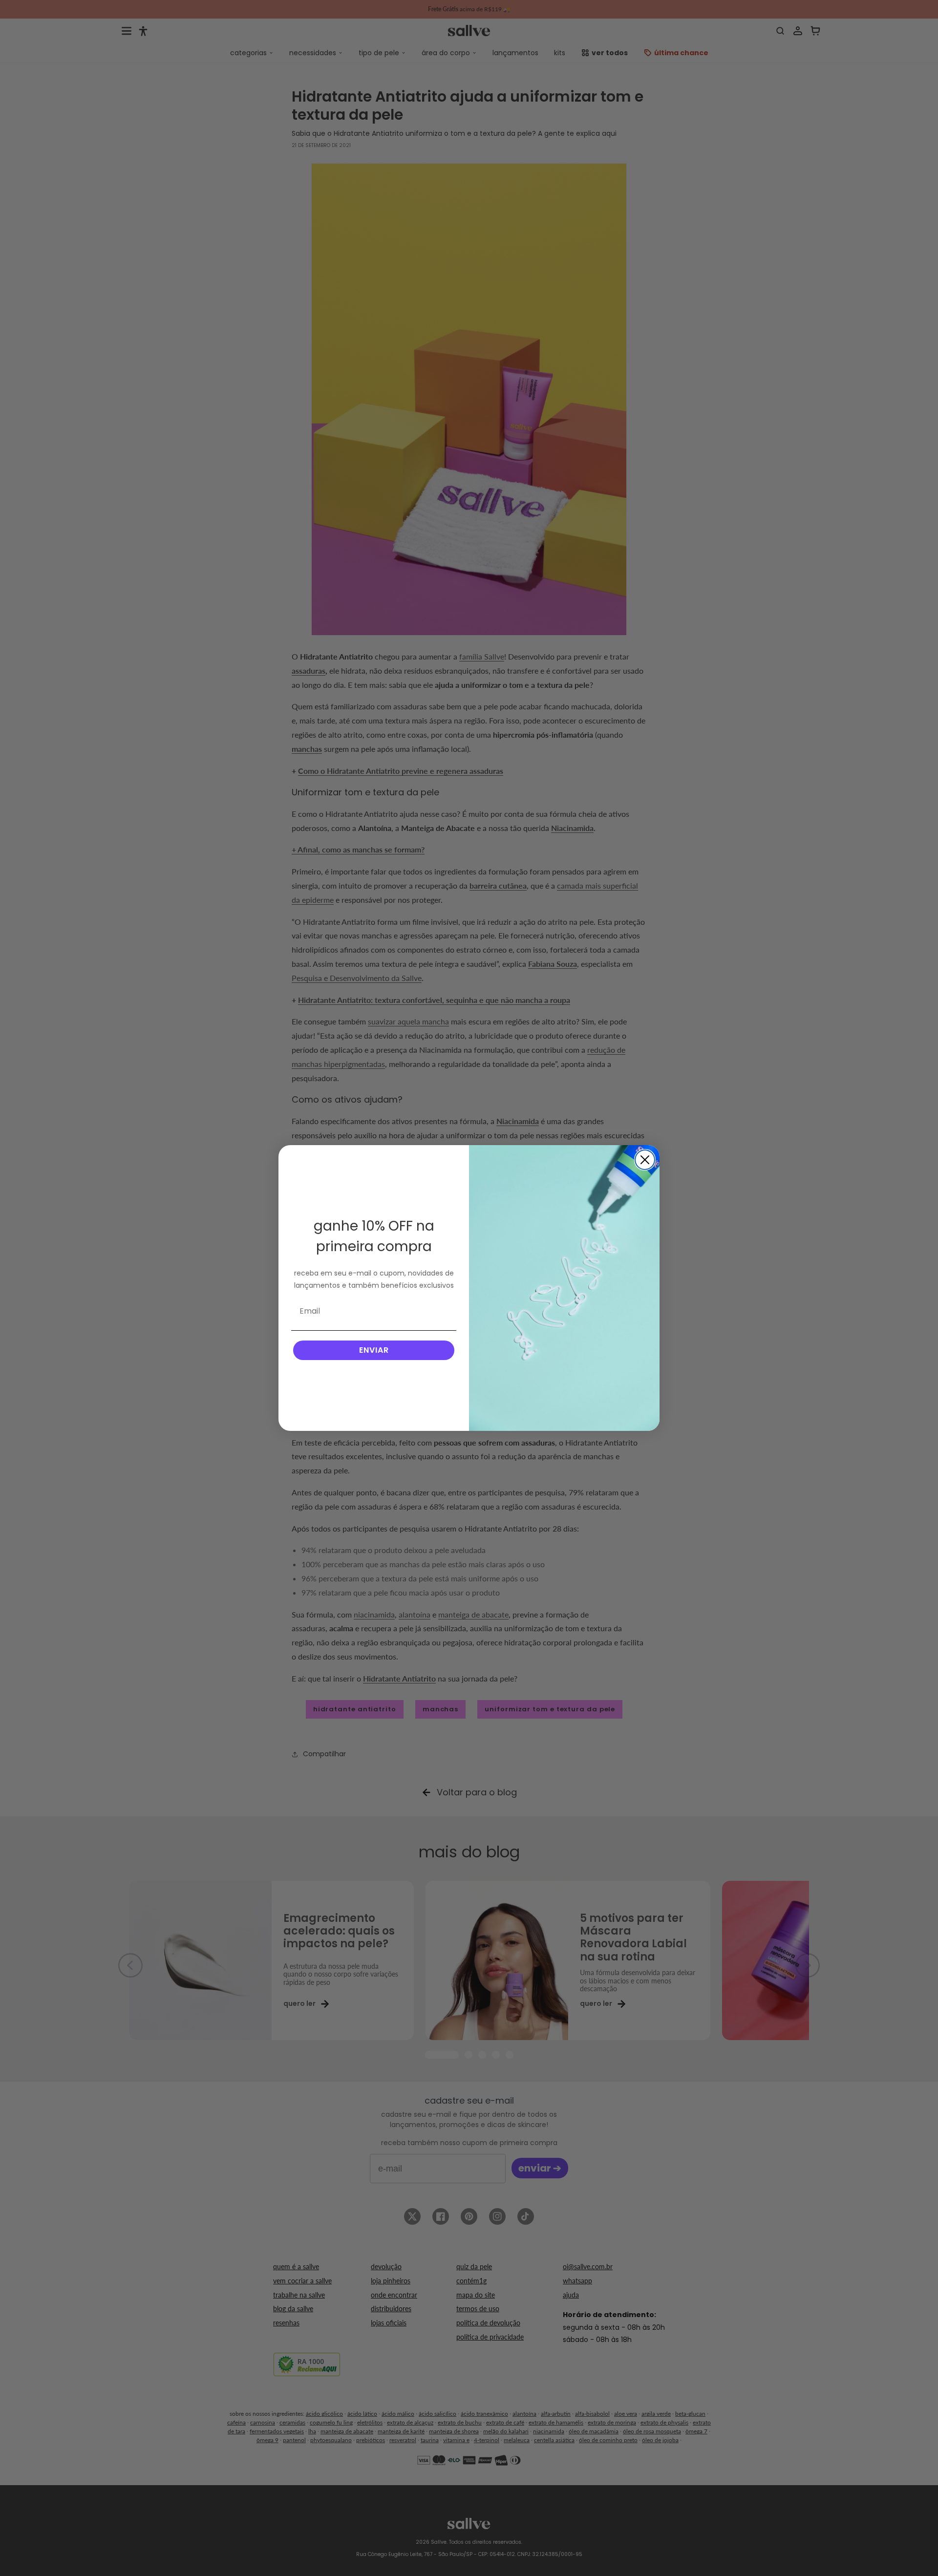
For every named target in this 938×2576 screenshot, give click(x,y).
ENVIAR (374, 1350)
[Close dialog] (645, 1160)
